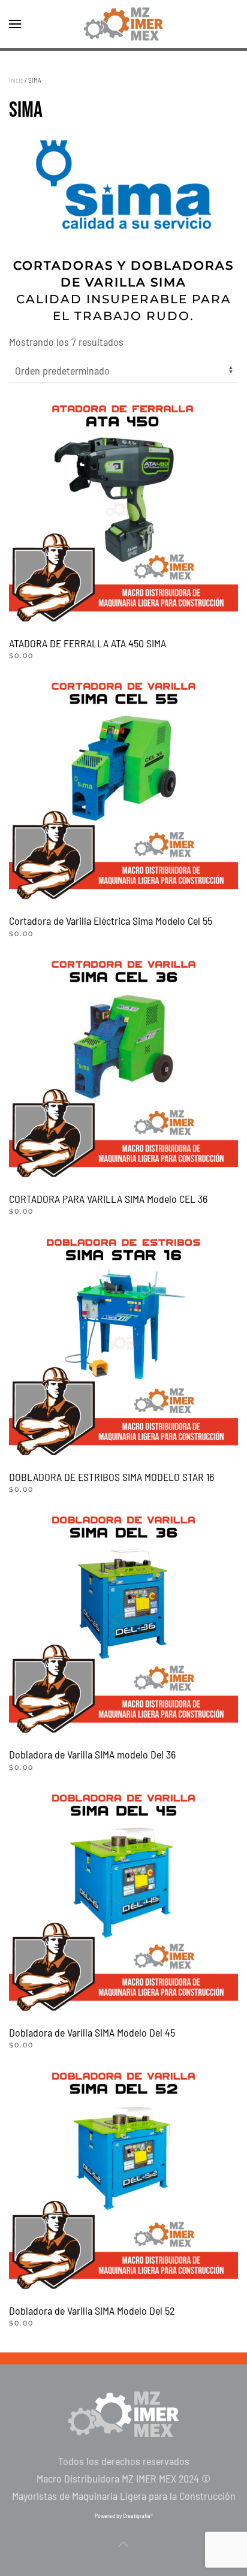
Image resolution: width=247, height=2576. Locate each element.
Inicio (16, 80)
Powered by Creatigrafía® (124, 2515)
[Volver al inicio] (123, 24)
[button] (15, 24)
